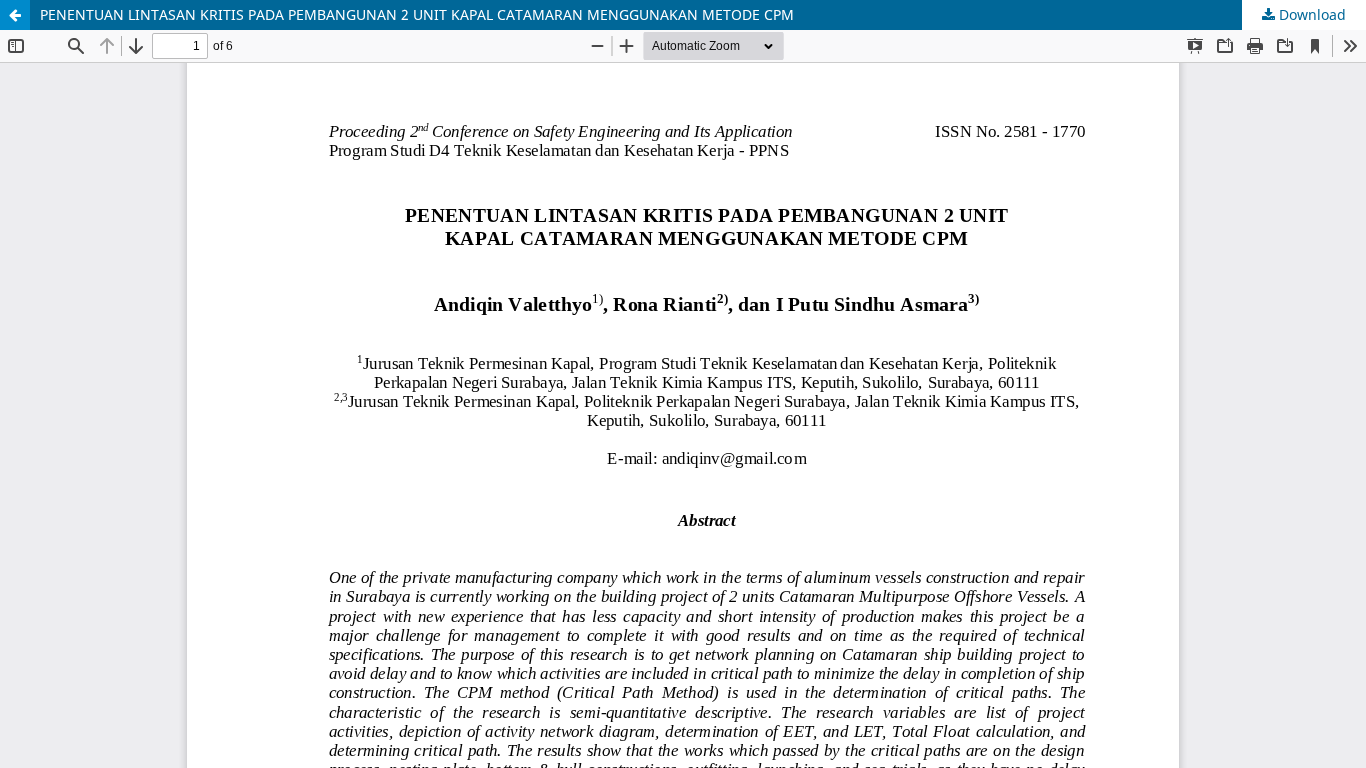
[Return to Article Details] (15, 15)
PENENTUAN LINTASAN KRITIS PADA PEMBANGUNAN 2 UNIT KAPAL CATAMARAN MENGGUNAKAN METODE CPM (417, 14)
